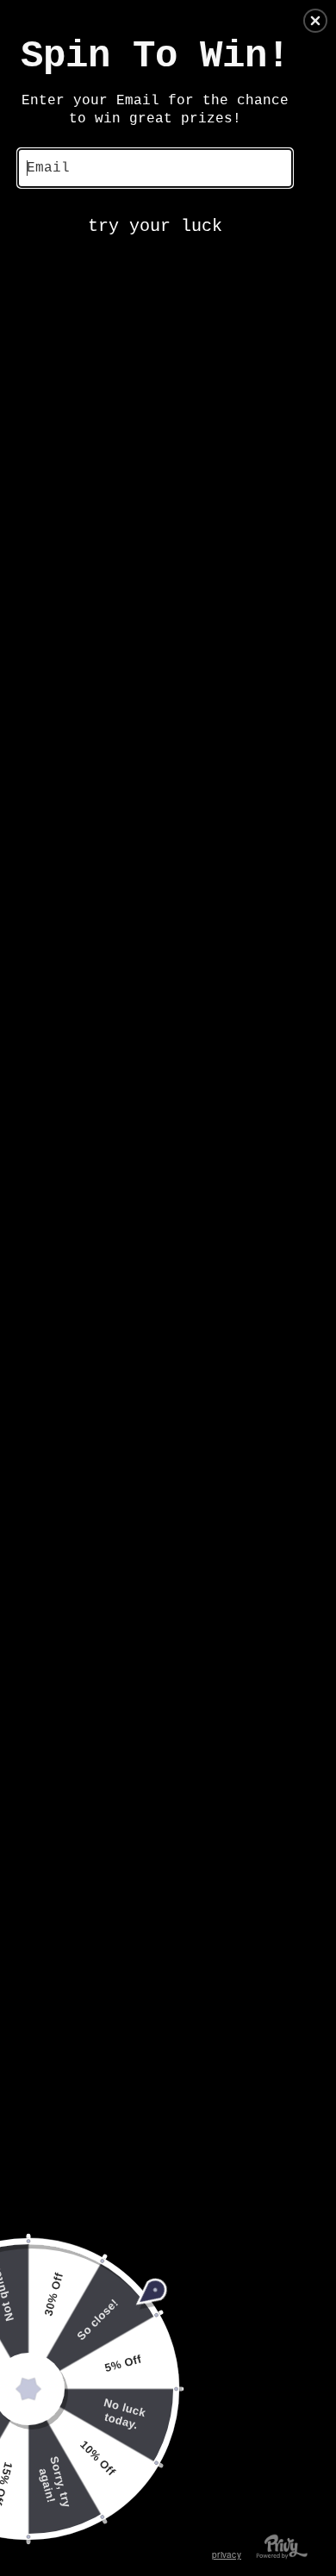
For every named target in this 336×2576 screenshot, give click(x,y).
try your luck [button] (155, 226)
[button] (315, 21)
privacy (227, 2554)
